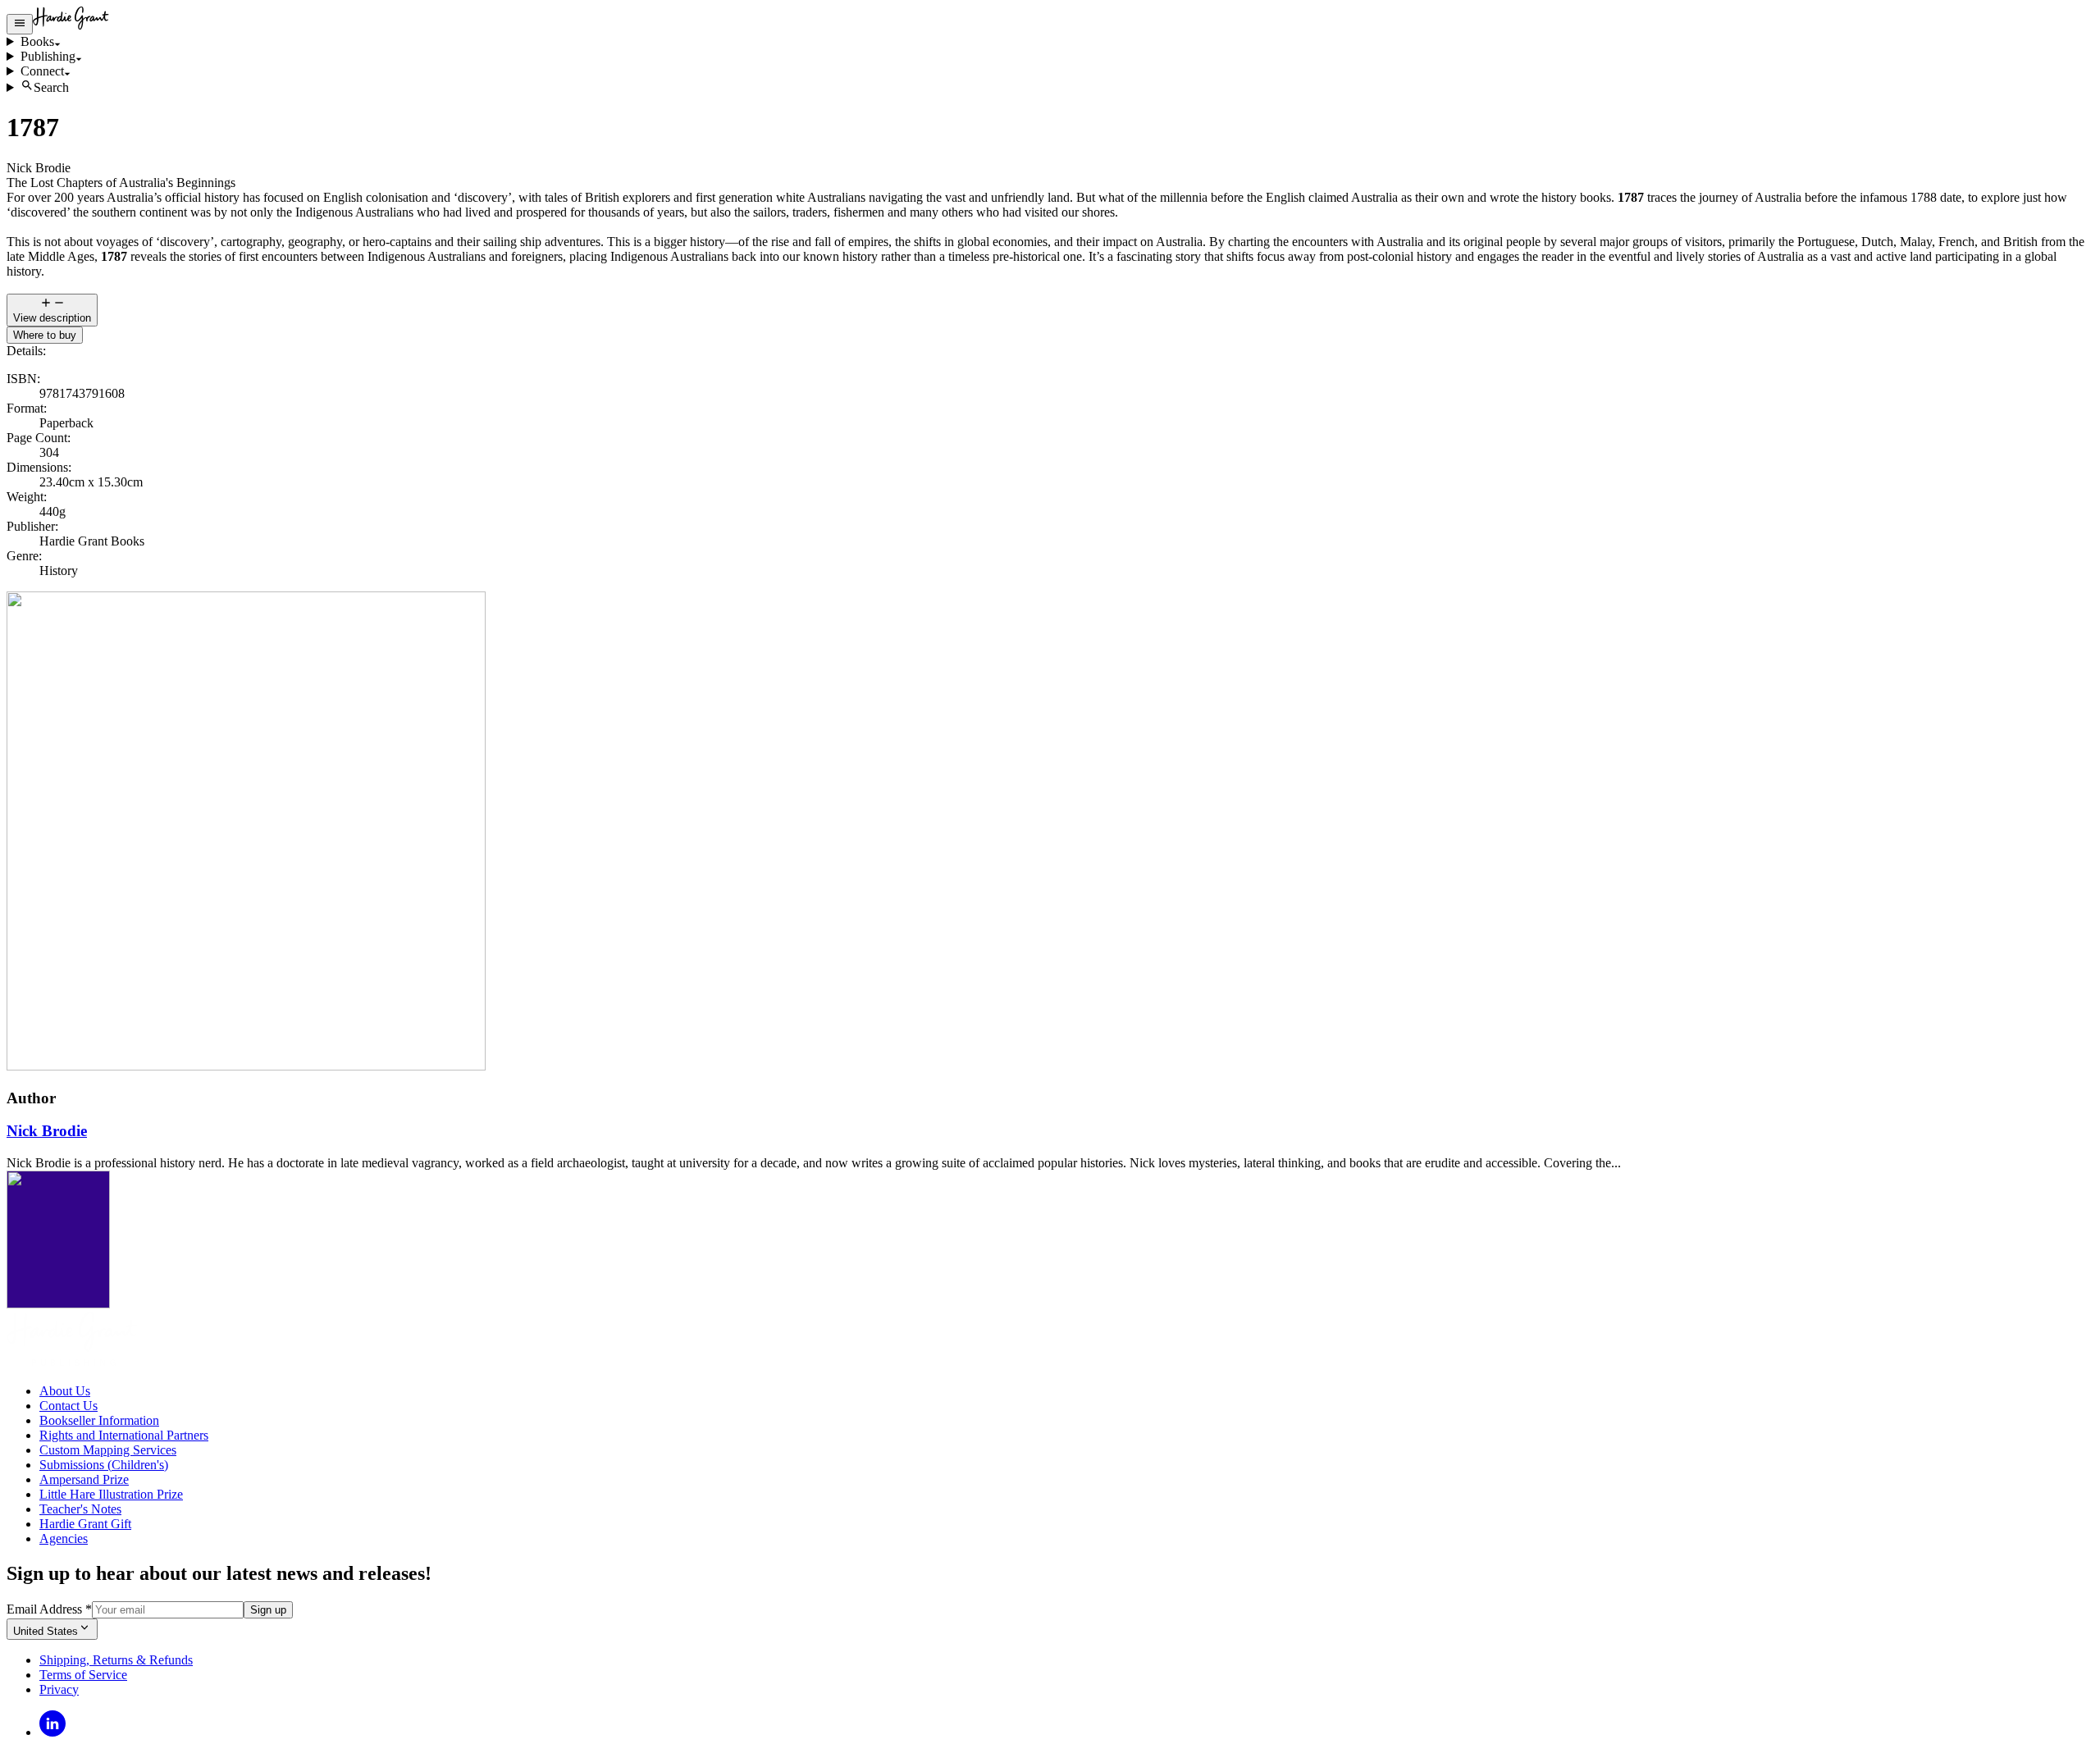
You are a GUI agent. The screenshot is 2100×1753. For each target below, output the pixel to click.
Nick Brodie (47, 1131)
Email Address (49, 1609)
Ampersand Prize (84, 1479)
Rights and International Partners (124, 1435)
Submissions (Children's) (104, 1465)
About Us (65, 1391)
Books (37, 41)
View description (52, 318)
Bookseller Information (99, 1420)
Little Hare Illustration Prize (111, 1494)
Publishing (48, 56)
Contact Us (68, 1406)
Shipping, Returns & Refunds (116, 1660)
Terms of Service (83, 1675)
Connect (42, 71)
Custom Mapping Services (108, 1450)
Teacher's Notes (80, 1509)
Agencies (64, 1538)
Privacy (59, 1689)
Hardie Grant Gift (85, 1524)
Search (51, 87)
